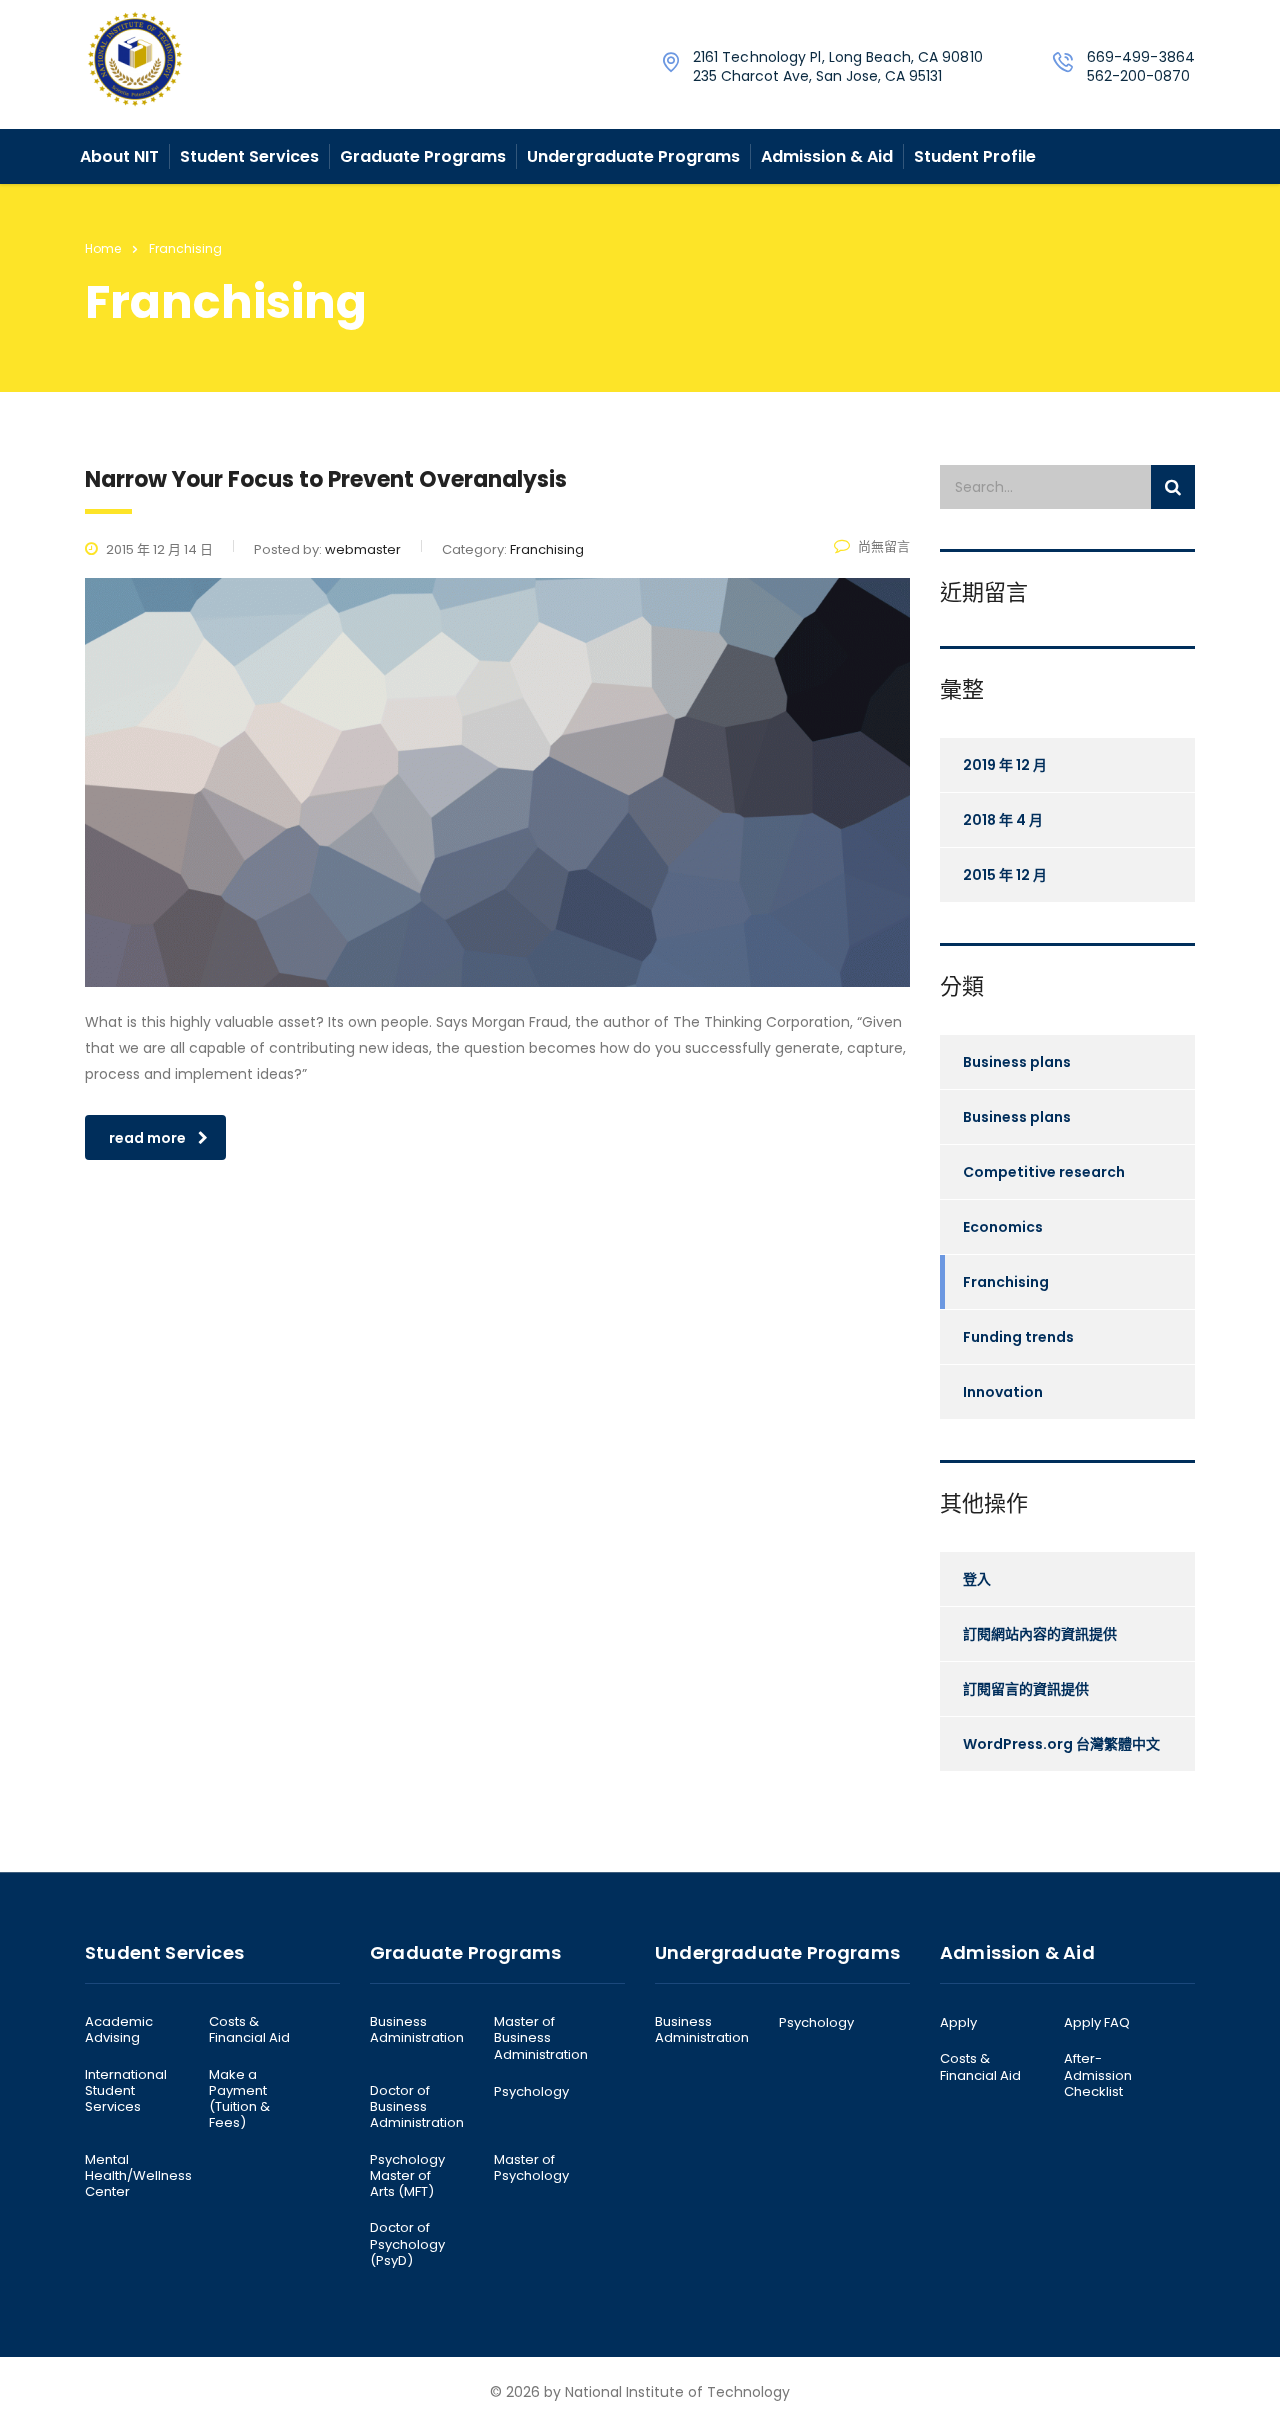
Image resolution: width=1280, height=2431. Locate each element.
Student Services (249, 156)
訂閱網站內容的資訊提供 (1040, 1634)
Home (103, 248)
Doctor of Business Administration (417, 2107)
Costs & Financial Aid (249, 2030)
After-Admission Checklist (1098, 2075)
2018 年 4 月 (1003, 820)
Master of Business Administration (541, 2038)
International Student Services (126, 2091)
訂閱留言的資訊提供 (1026, 1689)
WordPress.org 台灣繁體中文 (1061, 1744)
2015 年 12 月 (1005, 875)
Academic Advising (119, 2030)
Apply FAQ (1097, 2023)
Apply (958, 2023)
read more (147, 1138)
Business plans (1017, 1062)
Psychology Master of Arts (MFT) (407, 2176)
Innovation (1003, 1392)
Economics (1003, 1227)
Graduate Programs (423, 156)
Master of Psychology (531, 2168)
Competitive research (1044, 1172)
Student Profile (975, 156)
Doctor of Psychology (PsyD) (407, 2244)
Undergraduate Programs (633, 156)
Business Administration (417, 2030)
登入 (977, 1579)
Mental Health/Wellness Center (138, 2176)
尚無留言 (884, 546)
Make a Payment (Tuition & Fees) (239, 2099)
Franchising (1006, 1282)
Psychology (531, 2092)
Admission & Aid (827, 156)
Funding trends (1018, 1337)
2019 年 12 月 (1005, 765)
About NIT (119, 156)
